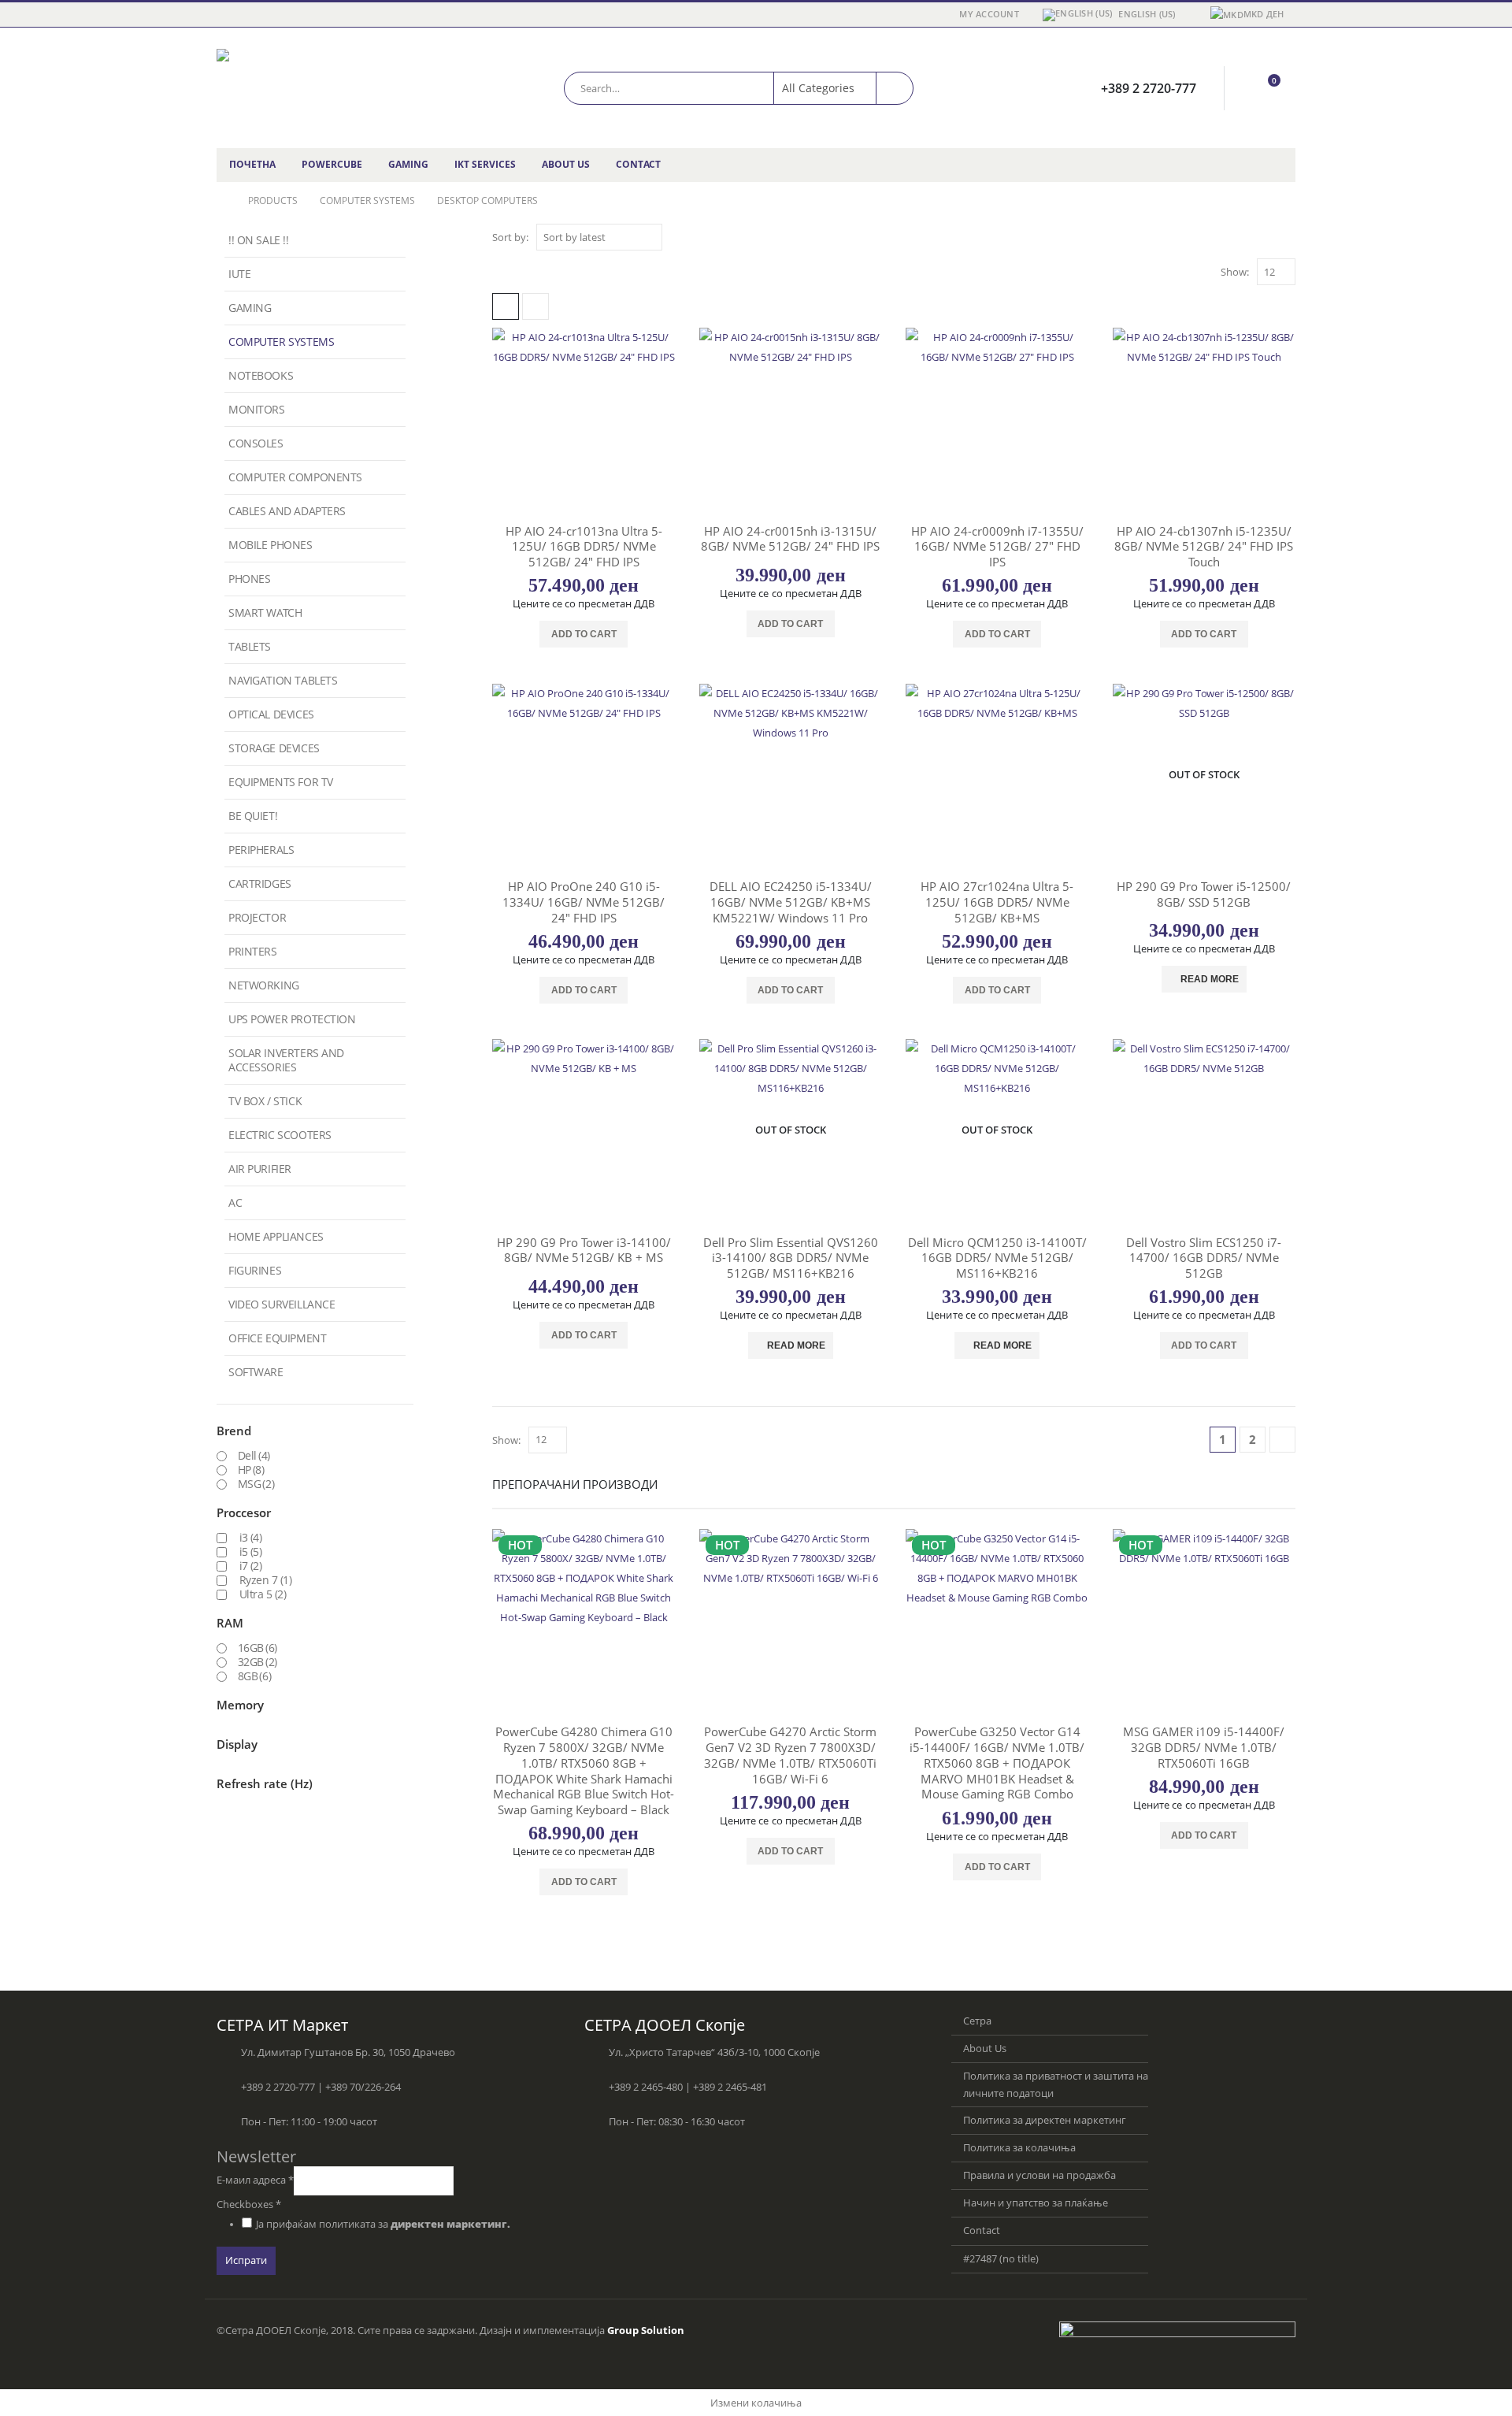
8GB (255, 1676)
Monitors (257, 409)
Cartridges (260, 883)
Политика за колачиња (1019, 2148)
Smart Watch (265, 612)
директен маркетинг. (450, 2224)
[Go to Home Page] (221, 201)
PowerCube (332, 164)
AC (235, 1202)
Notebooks (261, 375)
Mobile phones (271, 545)
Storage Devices (274, 748)
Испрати (246, 2260)
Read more (1210, 979)
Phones (249, 579)
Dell (254, 1456)
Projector (257, 917)
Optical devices (271, 714)
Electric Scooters (280, 1135)
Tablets (250, 646)
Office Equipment (277, 1338)
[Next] (1282, 1440)
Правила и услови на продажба (1039, 2175)
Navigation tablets (283, 680)
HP (251, 1470)
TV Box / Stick (265, 1101)
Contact (638, 164)
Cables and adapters (287, 511)
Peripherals (261, 850)
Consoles (256, 443)
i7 (251, 1566)
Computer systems (281, 341)
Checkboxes (249, 2204)
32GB (258, 1662)
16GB (258, 1648)
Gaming (408, 164)
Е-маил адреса (255, 2180)
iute (239, 274)
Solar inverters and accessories (286, 1060)
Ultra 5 (263, 1594)
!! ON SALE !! (259, 240)
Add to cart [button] (584, 634)
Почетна (252, 164)
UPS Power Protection (292, 1019)
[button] (506, 306)
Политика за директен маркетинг (1045, 2120)
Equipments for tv (281, 782)
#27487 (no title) (1001, 2259)
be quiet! (253, 816)
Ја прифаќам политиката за (383, 2224)
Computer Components (295, 477)
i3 (251, 1538)
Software (256, 1372)
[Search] (895, 88)
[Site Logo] (315, 88)
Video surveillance (282, 1304)
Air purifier (260, 1169)
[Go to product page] (584, 419)
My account (989, 14)
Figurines (255, 1270)
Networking (264, 985)
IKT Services (485, 164)
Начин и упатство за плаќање (1036, 2203)
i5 (251, 1552)
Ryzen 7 (266, 1580)
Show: (1235, 272)
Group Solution (646, 2331)
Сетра (977, 2021)
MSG (256, 1484)
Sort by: (510, 237)
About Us (566, 164)
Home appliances (276, 1236)
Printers (253, 951)
